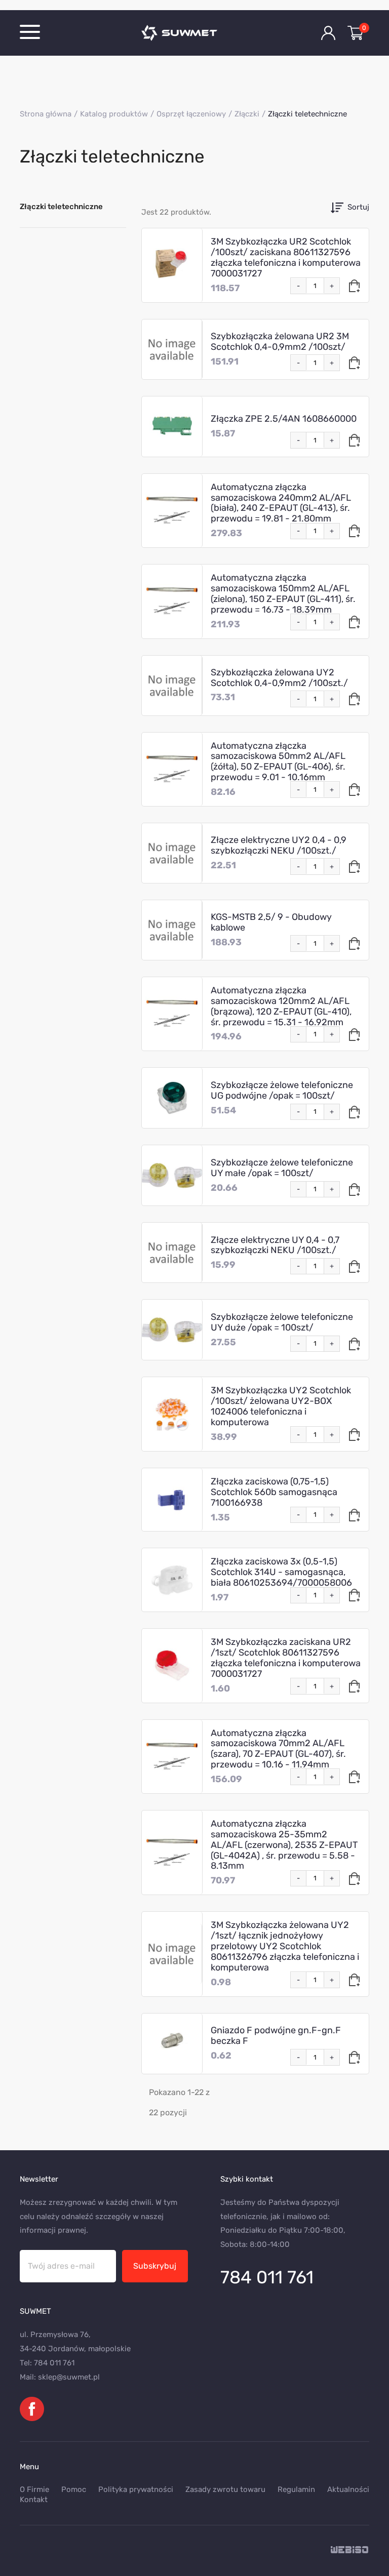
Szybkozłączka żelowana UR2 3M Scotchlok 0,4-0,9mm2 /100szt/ (280, 341)
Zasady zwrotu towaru (225, 2489)
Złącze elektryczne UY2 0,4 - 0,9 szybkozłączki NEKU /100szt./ (279, 845)
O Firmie (34, 2489)
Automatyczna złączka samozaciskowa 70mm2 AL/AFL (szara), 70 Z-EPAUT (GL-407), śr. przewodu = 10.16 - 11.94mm (278, 1749)
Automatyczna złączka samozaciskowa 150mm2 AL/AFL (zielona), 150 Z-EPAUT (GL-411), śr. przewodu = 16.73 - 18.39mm (283, 594)
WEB (350, 2550)
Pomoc (74, 2489)
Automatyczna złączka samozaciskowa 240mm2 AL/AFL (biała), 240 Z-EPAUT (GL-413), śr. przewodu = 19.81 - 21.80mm (281, 503)
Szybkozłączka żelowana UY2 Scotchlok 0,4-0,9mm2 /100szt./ (279, 678)
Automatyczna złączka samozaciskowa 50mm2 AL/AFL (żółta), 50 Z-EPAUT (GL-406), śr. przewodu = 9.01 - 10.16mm (278, 762)
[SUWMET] (194, 33)
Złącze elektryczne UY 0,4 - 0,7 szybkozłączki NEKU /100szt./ (275, 1245)
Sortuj (358, 207)
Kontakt (34, 2500)
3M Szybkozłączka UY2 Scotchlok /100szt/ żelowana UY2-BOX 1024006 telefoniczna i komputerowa (281, 1406)
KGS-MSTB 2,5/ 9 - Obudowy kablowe (271, 922)
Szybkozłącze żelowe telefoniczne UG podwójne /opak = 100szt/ (282, 1090)
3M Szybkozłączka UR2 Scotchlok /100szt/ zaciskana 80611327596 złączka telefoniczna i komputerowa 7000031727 (286, 257)
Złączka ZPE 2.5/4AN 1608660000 (284, 419)
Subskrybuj (155, 2266)
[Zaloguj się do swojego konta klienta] (328, 33)
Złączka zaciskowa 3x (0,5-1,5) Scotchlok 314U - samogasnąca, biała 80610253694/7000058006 (281, 1572)
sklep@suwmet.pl (69, 2377)
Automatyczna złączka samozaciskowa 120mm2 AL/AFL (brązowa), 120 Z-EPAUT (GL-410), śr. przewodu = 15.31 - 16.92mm (281, 1006)
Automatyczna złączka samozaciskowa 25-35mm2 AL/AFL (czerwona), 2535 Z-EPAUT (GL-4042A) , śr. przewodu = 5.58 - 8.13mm (284, 1845)
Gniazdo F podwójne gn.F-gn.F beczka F (276, 2036)
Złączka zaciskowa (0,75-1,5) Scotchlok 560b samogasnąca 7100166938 (274, 1492)
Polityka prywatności (136, 2489)
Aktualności (348, 2489)
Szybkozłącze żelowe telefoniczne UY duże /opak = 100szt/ (282, 1322)
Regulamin (296, 2489)
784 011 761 (267, 2277)
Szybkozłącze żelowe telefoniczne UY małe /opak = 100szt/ (282, 1168)
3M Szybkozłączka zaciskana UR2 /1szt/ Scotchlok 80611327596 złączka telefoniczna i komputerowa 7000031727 (286, 1658)
